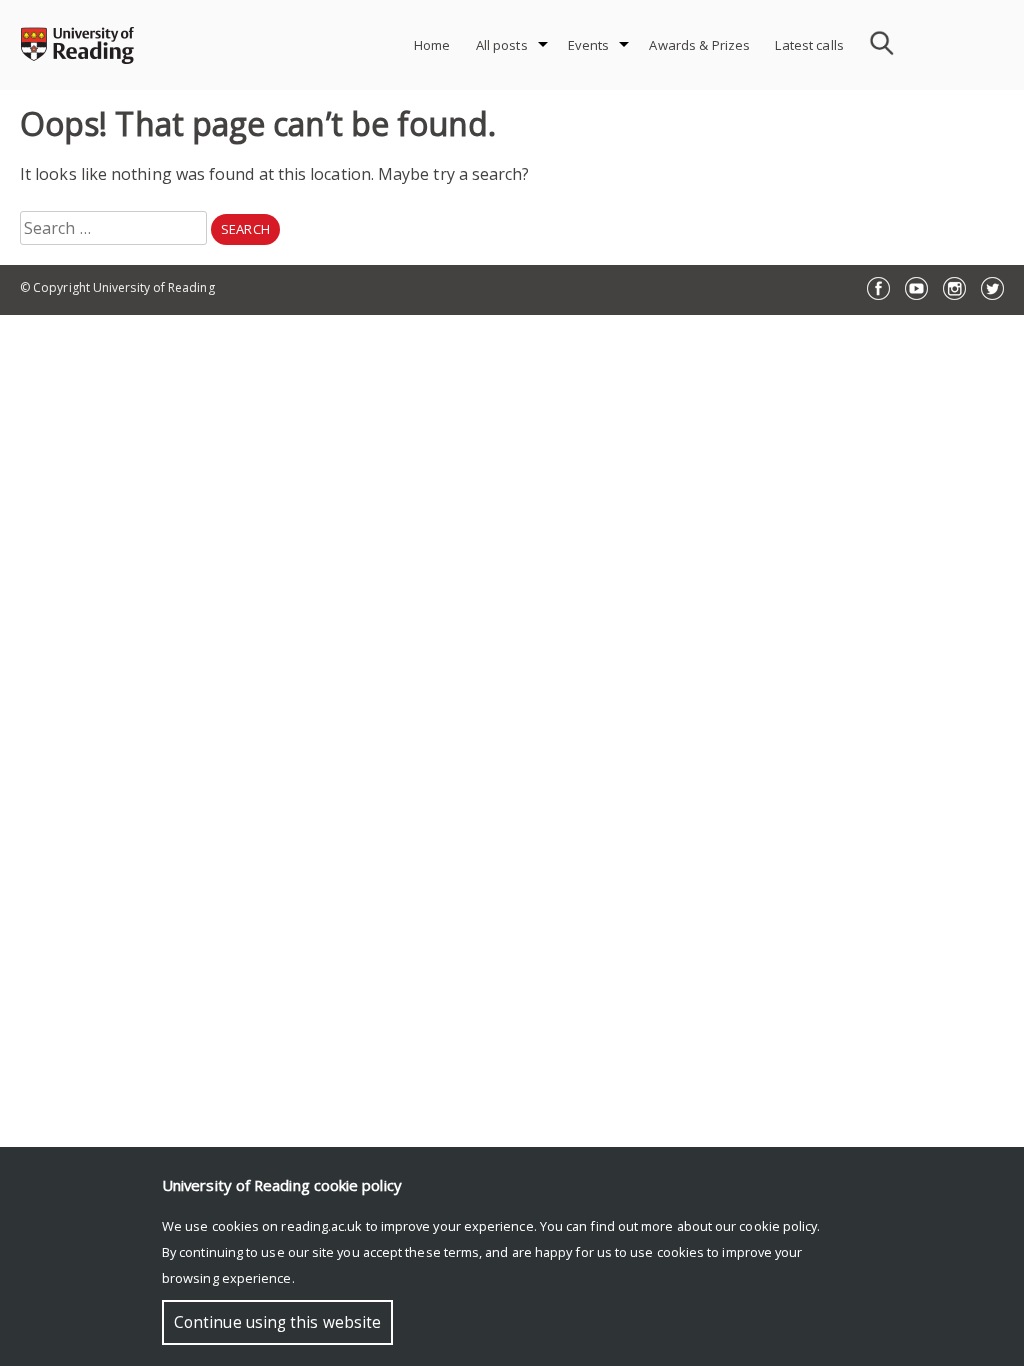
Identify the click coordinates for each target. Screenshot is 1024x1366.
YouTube (916, 288)
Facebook (878, 288)
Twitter (992, 288)
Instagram (954, 288)
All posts (502, 45)
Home (432, 45)
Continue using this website (277, 1322)
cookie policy (778, 1226)
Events (589, 45)
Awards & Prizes (699, 45)
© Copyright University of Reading (117, 287)
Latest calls (809, 45)
